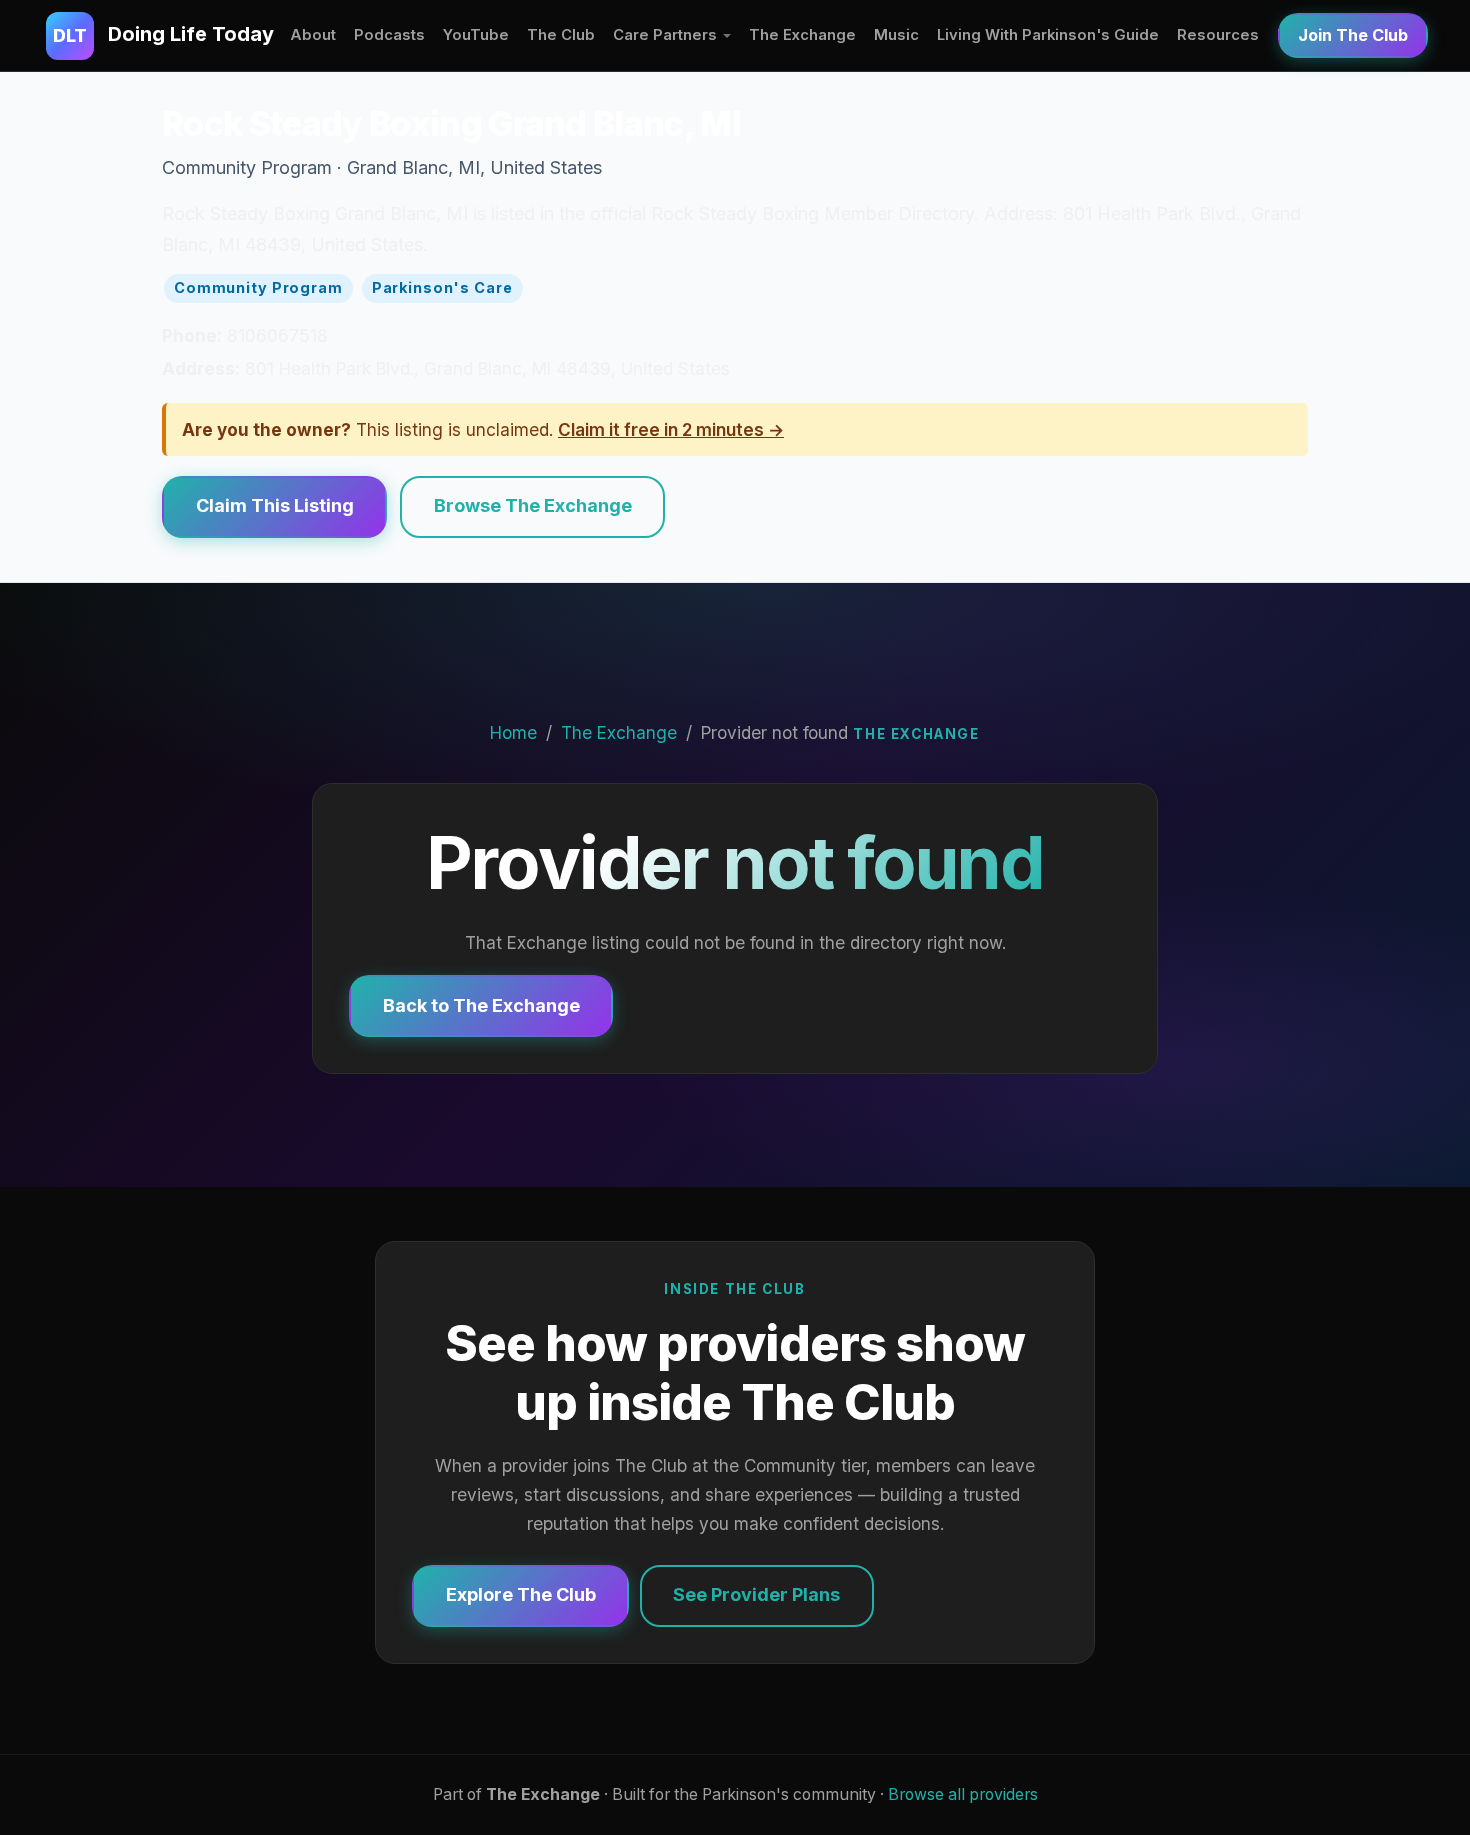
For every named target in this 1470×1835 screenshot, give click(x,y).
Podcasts (389, 35)
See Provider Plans (756, 1594)
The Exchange (802, 35)
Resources (1218, 35)
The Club (561, 35)
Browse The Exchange (533, 505)
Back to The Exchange (481, 1005)
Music (896, 35)
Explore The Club (521, 1594)
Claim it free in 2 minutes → (671, 429)
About (313, 35)
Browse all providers (963, 1794)
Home (513, 732)
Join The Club (1353, 35)
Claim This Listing (275, 505)
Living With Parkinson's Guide (1048, 35)
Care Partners (665, 35)
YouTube (476, 35)
